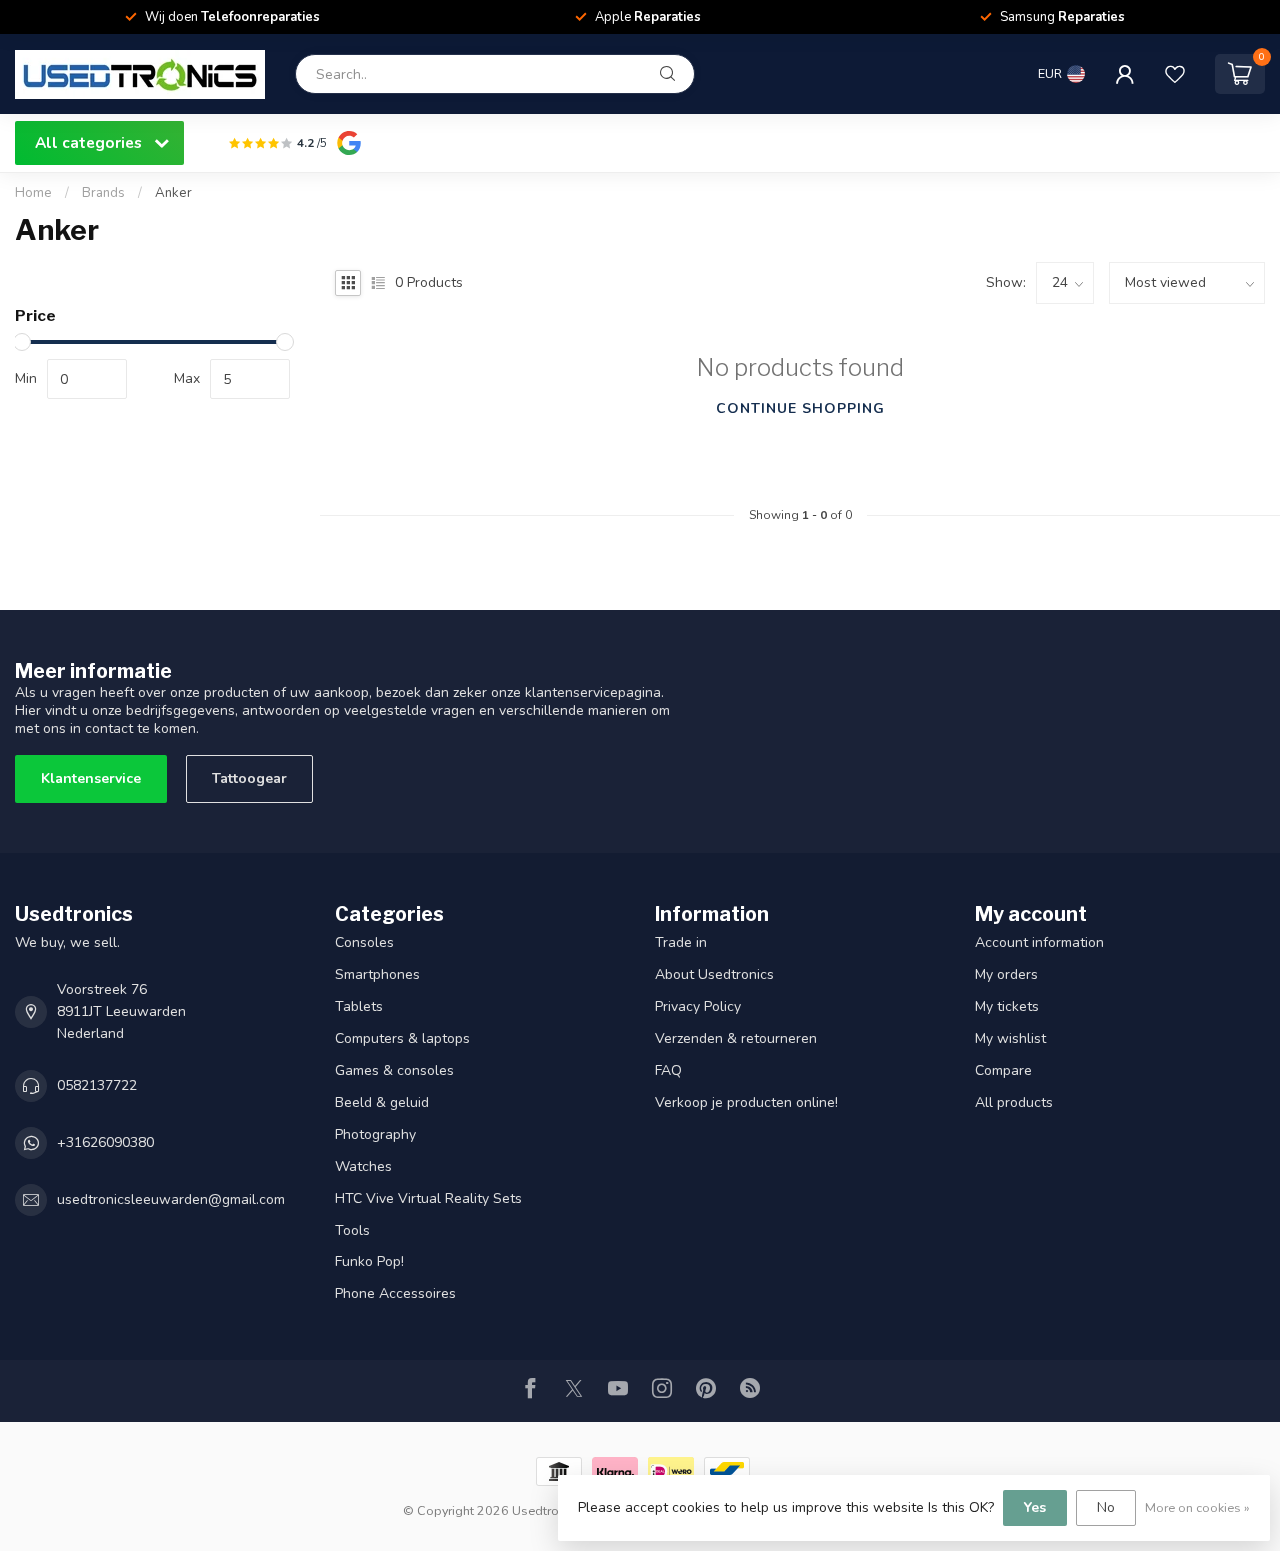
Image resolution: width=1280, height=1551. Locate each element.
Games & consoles (394, 1070)
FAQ (668, 1070)
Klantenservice (91, 778)
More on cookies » (1197, 1507)
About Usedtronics (714, 974)
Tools (352, 1230)
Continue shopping (800, 408)
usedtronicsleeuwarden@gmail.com (171, 1199)
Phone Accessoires (395, 1293)
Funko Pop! (369, 1261)
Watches (363, 1166)
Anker (173, 193)
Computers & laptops (402, 1038)
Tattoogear (249, 778)
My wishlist (1010, 1038)
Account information (1039, 942)
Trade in (681, 942)
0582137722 (97, 1085)
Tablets (359, 1006)
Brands (103, 193)
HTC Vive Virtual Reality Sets (428, 1198)
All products (1014, 1102)
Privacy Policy (698, 1006)
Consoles (364, 942)
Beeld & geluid (382, 1102)
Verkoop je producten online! (746, 1102)
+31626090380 (105, 1142)
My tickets (1007, 1006)
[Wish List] (1175, 74)
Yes (1035, 1507)
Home (33, 193)
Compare (1003, 1070)
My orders (1006, 974)
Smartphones (377, 974)
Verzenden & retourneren (736, 1038)
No (1106, 1507)
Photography (375, 1134)
